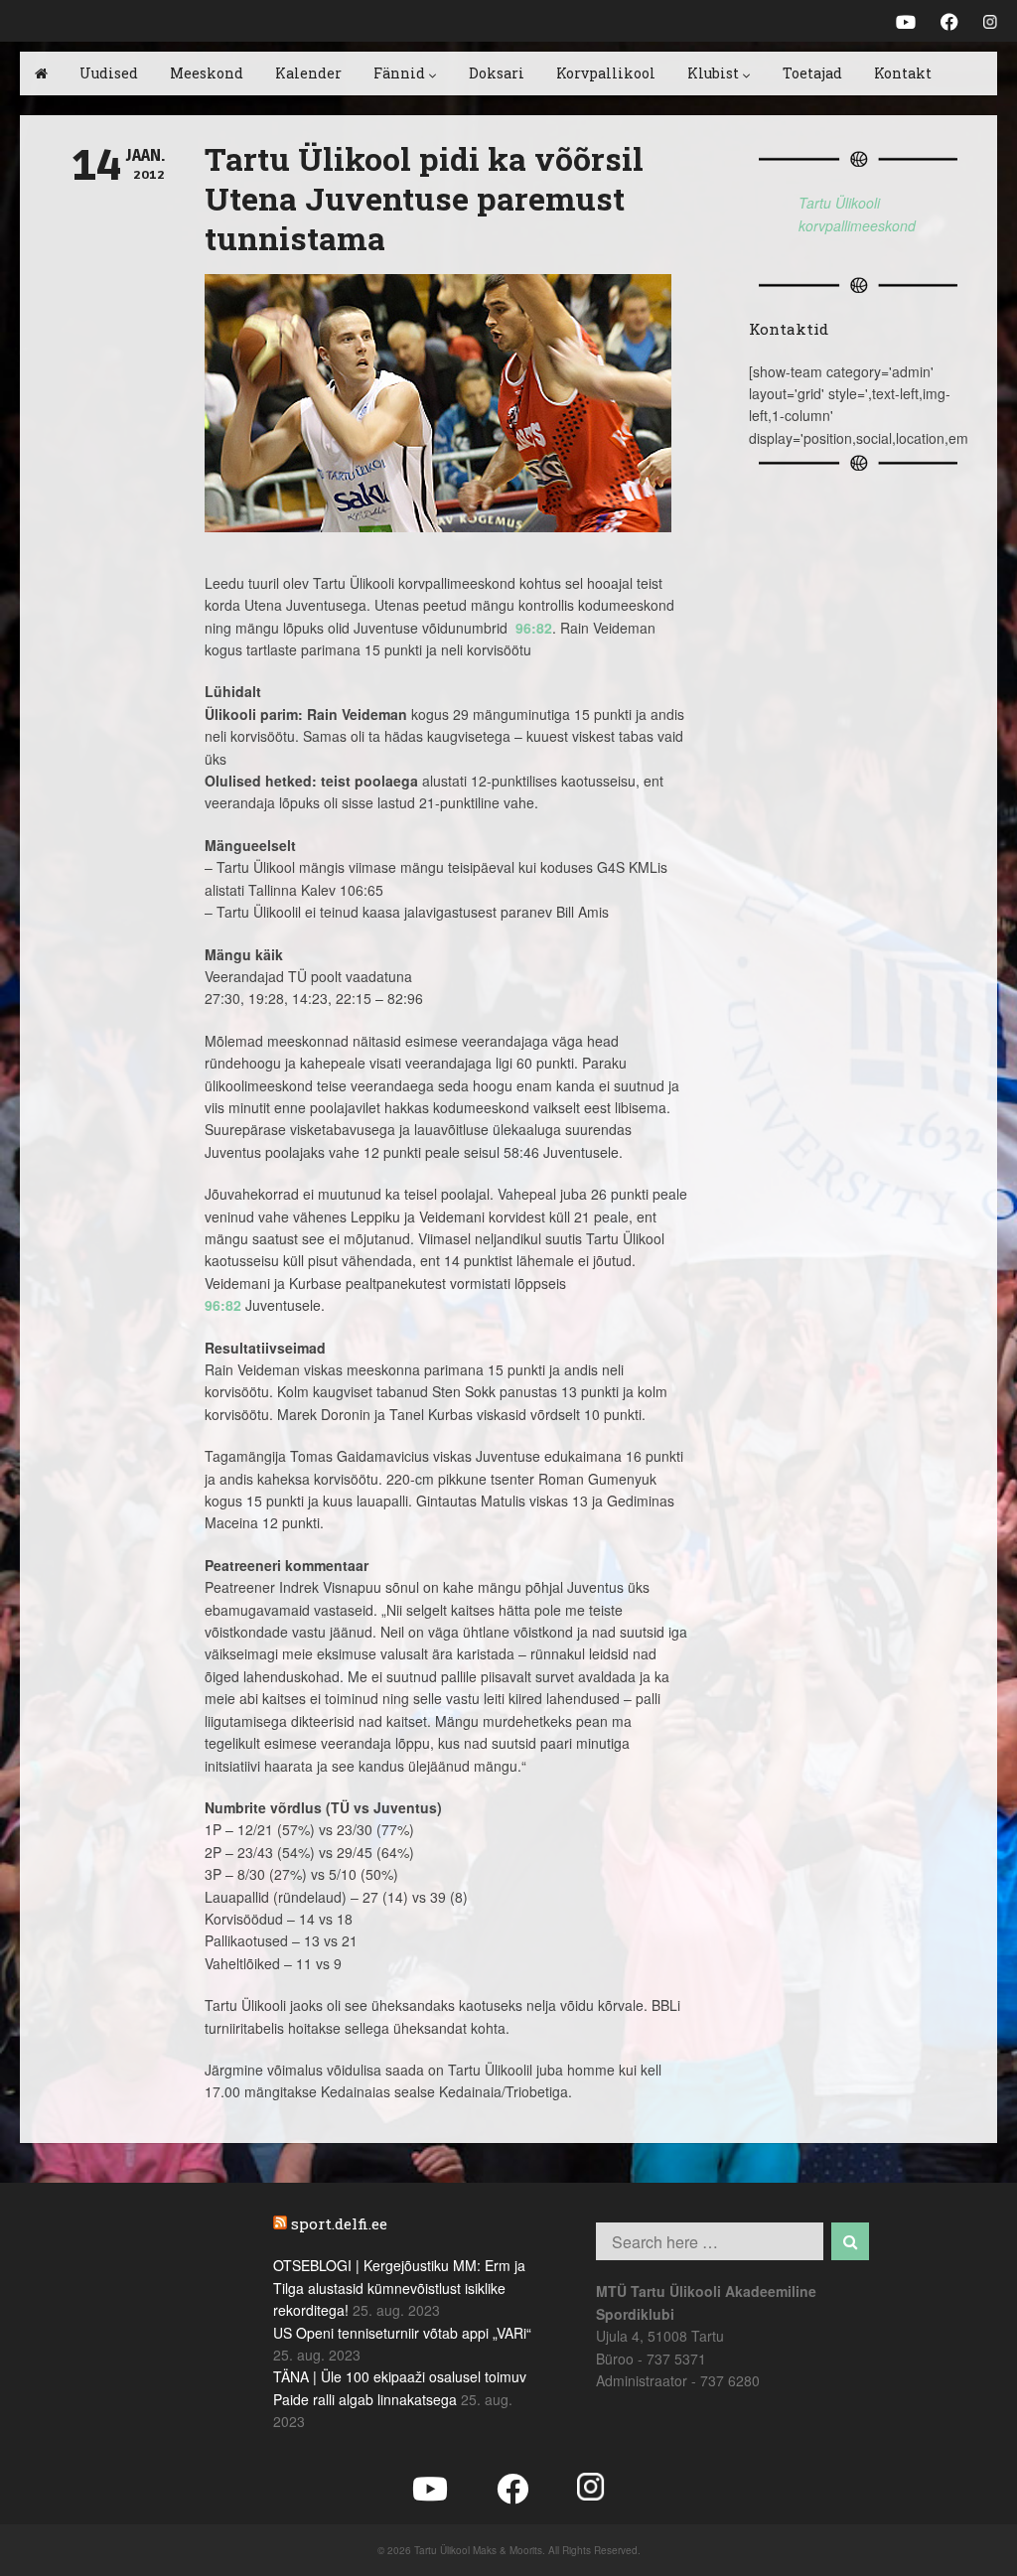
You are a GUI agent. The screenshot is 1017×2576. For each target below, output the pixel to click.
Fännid (399, 73)
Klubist (713, 73)
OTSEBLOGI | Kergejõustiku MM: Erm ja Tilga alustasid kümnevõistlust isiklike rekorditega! (399, 2288)
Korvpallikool (606, 73)
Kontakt (903, 73)
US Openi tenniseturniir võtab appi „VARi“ (402, 2333)
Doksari (497, 73)
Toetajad (812, 73)
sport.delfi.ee (339, 2223)
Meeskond (207, 73)
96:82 (534, 628)
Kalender (308, 73)
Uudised (109, 73)
